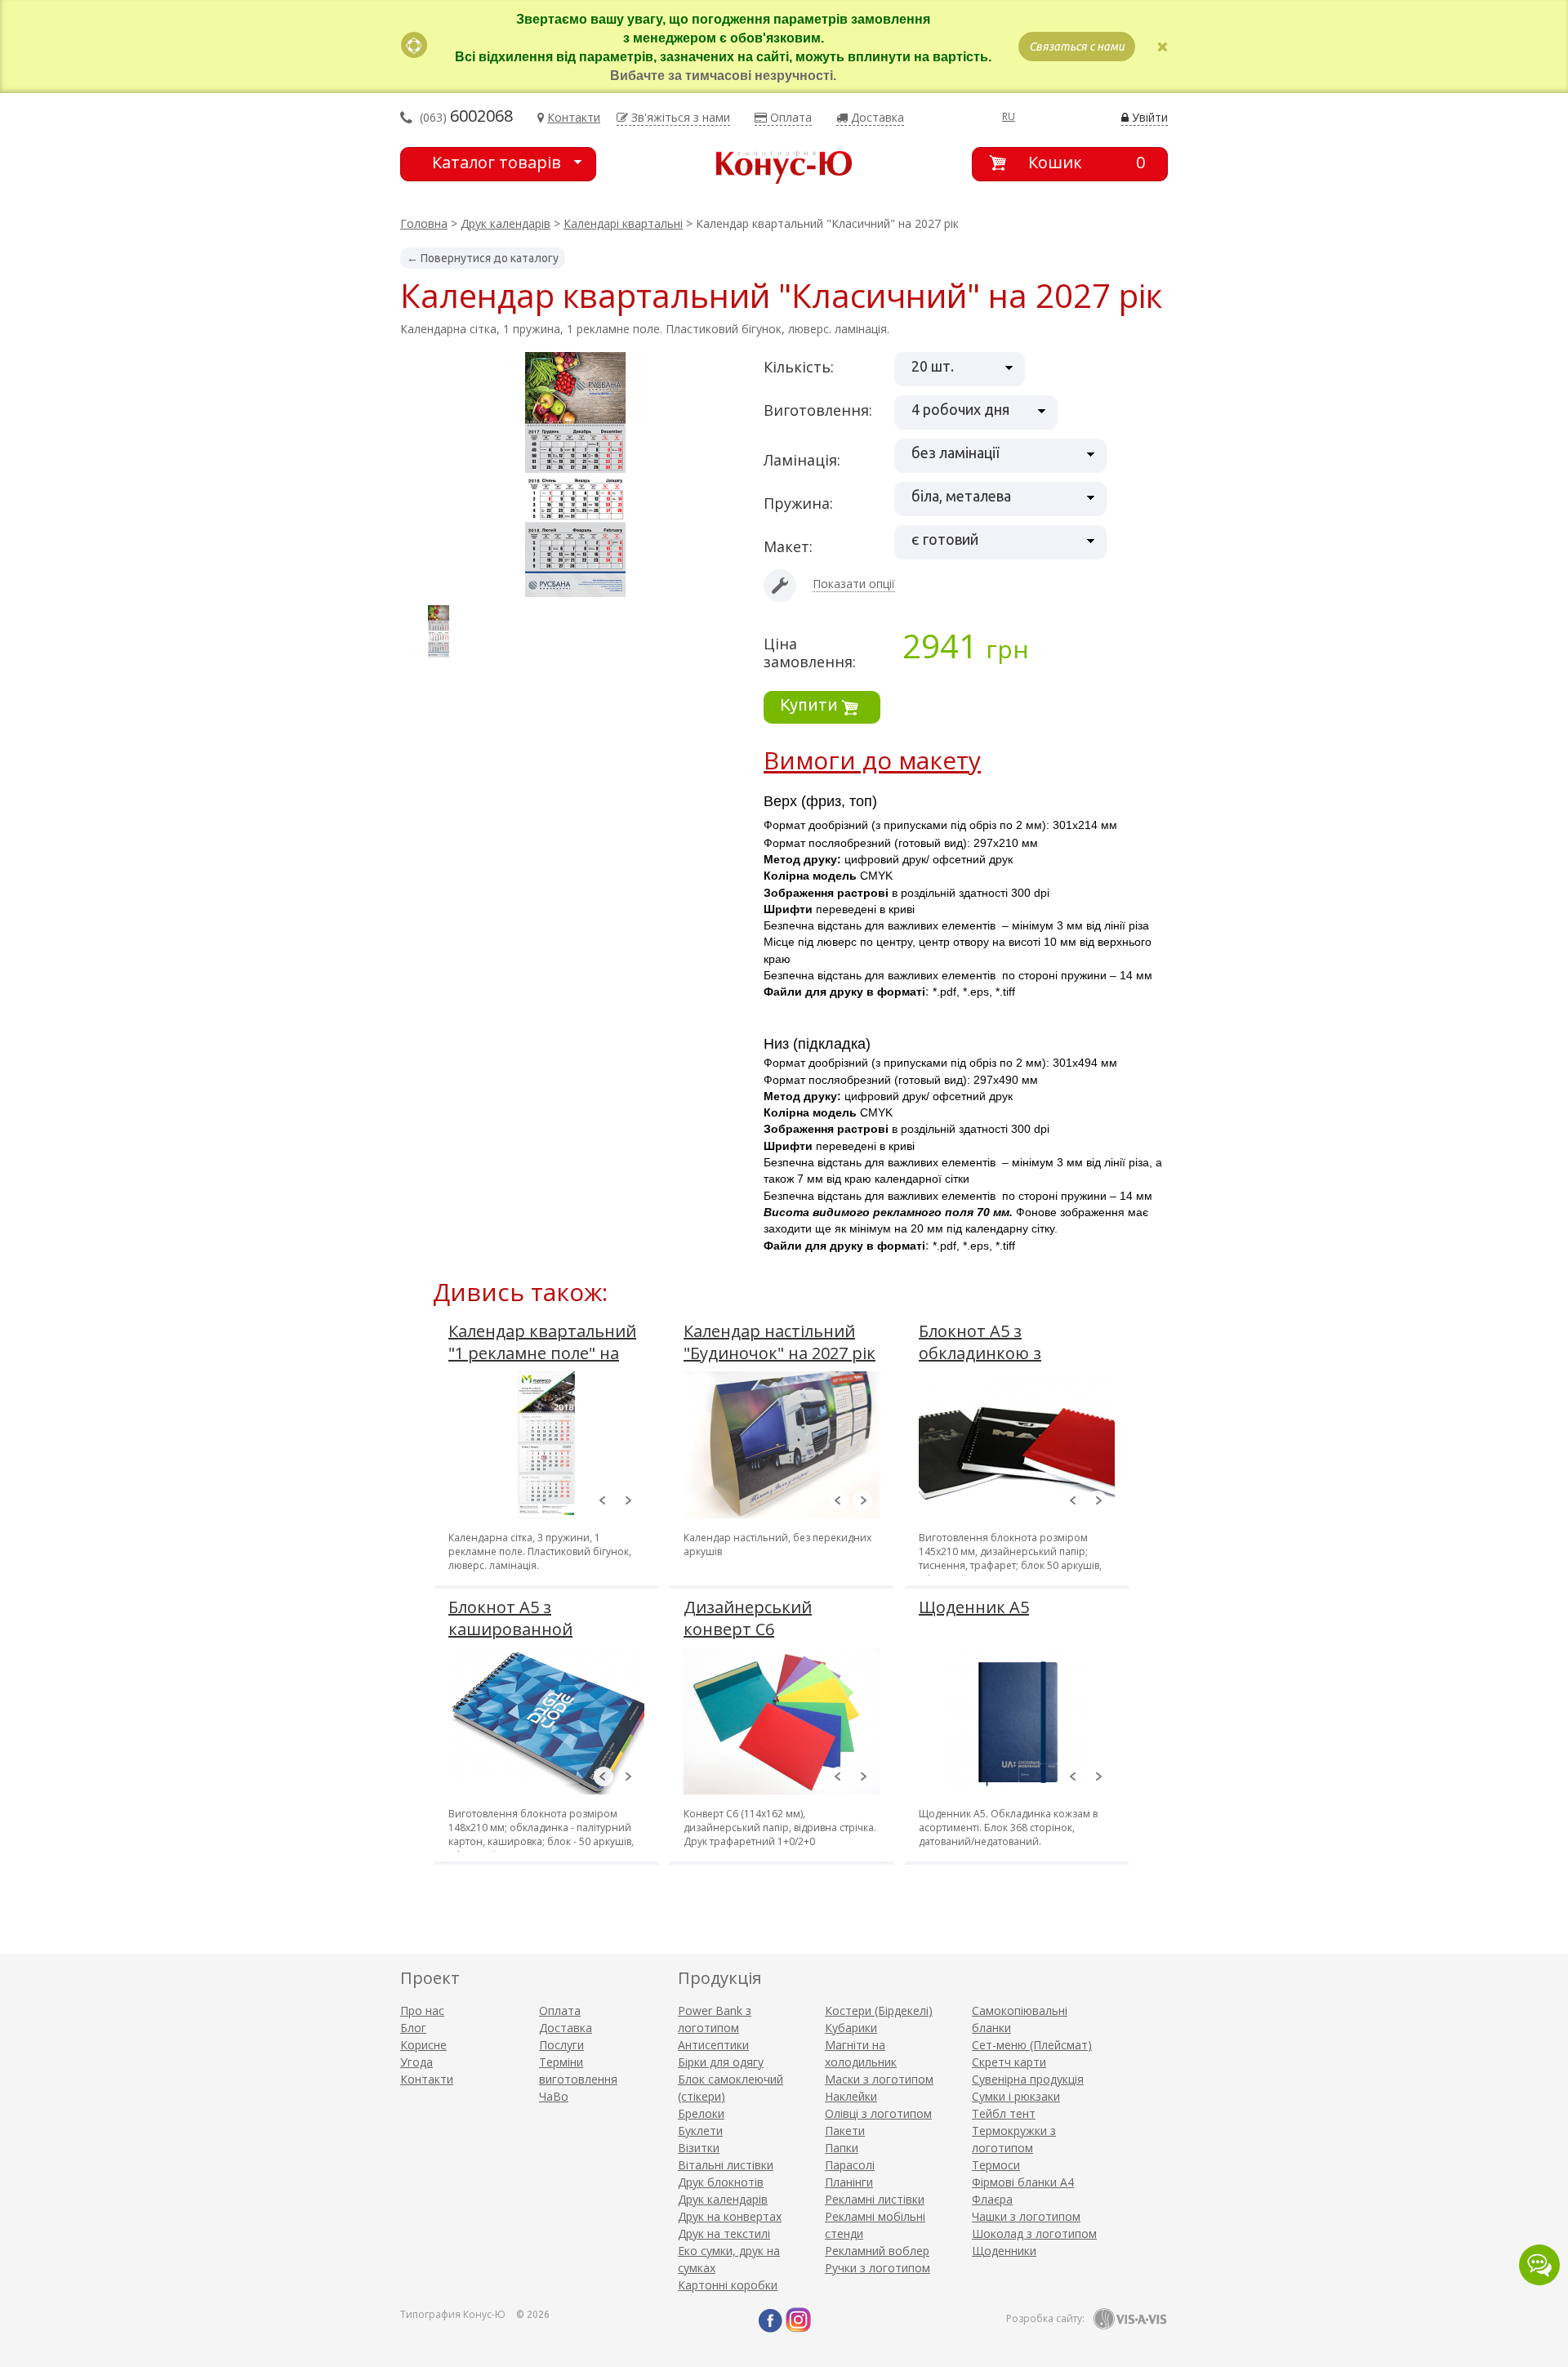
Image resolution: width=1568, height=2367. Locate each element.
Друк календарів (506, 223)
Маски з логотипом (879, 2079)
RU (1009, 116)
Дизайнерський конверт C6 (748, 1618)
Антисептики (713, 2045)
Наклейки (851, 2096)
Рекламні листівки (875, 2199)
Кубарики (851, 2028)
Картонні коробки (728, 2285)
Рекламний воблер (877, 2251)
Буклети (700, 2131)
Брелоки (701, 2113)
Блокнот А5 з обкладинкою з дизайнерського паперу (1016, 1353)
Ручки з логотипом (878, 2268)
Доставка (566, 2028)
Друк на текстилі (724, 2233)
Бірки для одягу (721, 2062)
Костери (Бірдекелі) (879, 2010)
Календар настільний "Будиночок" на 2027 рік (780, 1342)
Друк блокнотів (721, 2182)
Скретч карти (1009, 2062)
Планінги (849, 2182)
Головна (424, 223)
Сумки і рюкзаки (1016, 2096)
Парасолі (850, 2165)
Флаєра (992, 2199)
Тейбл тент (1004, 2113)
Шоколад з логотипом (1034, 2233)
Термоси (996, 2165)
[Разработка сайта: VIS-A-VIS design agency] (1130, 2319)
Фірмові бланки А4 (1023, 2182)
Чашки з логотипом (1026, 2216)
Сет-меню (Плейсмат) (1032, 2045)
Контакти (427, 2079)
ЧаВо (554, 2096)
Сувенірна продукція (1028, 2079)
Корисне (423, 2045)
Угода (416, 2062)
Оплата (560, 2010)
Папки (842, 2148)
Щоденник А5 (974, 1607)
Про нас (422, 2010)
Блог (413, 2028)
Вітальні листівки (726, 2165)
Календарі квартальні (623, 223)
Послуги (561, 2045)
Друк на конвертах (730, 2216)
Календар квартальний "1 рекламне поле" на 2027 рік (542, 1353)
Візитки (699, 2148)
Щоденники (1004, 2251)
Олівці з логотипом (878, 2113)
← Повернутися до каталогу (483, 258)
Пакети (845, 2131)
